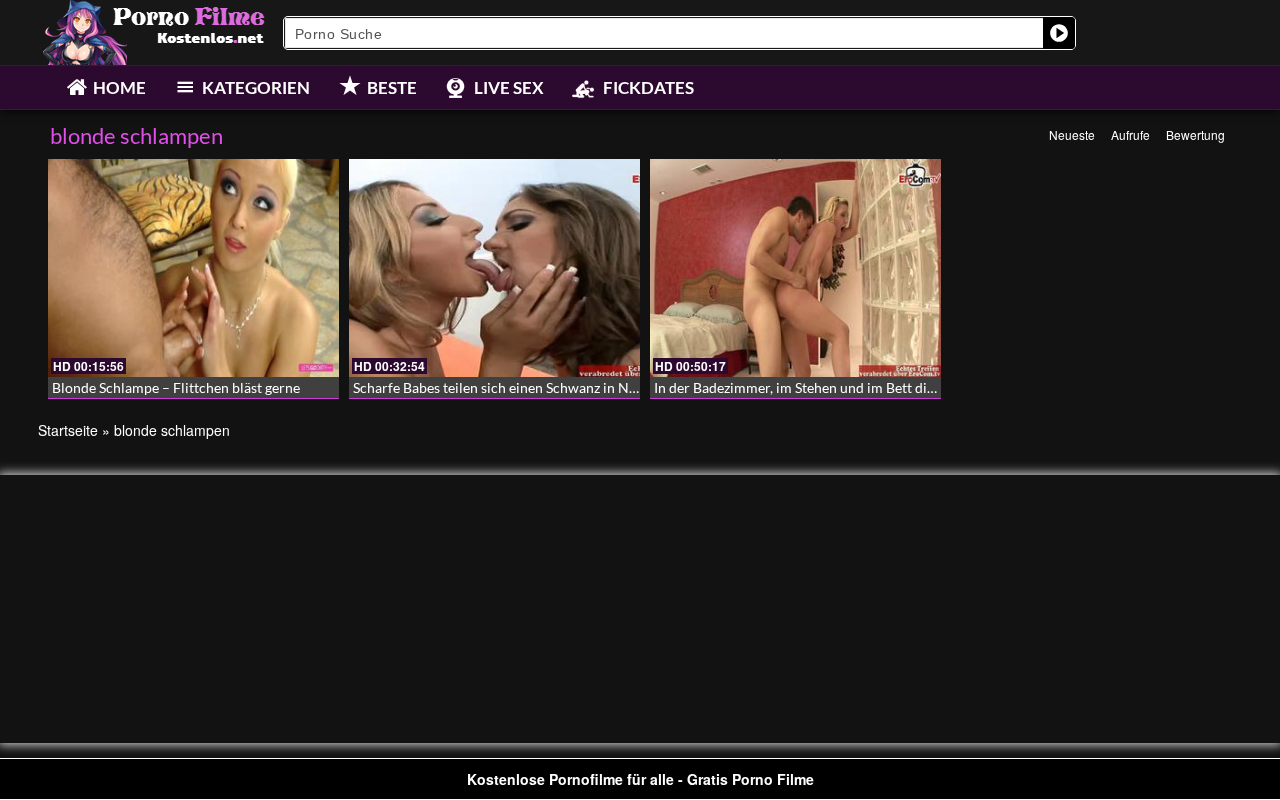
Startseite (68, 430)
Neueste (1072, 134)
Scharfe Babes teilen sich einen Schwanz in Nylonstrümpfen (537, 387)
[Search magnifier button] (1059, 33)
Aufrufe (1130, 134)
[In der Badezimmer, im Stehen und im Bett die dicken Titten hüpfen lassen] (795, 268)
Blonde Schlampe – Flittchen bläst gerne (176, 387)
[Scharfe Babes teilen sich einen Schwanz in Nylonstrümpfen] (494, 268)
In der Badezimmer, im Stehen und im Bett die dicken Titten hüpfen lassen (880, 387)
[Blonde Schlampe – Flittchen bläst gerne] (193, 268)
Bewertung (1195, 134)
